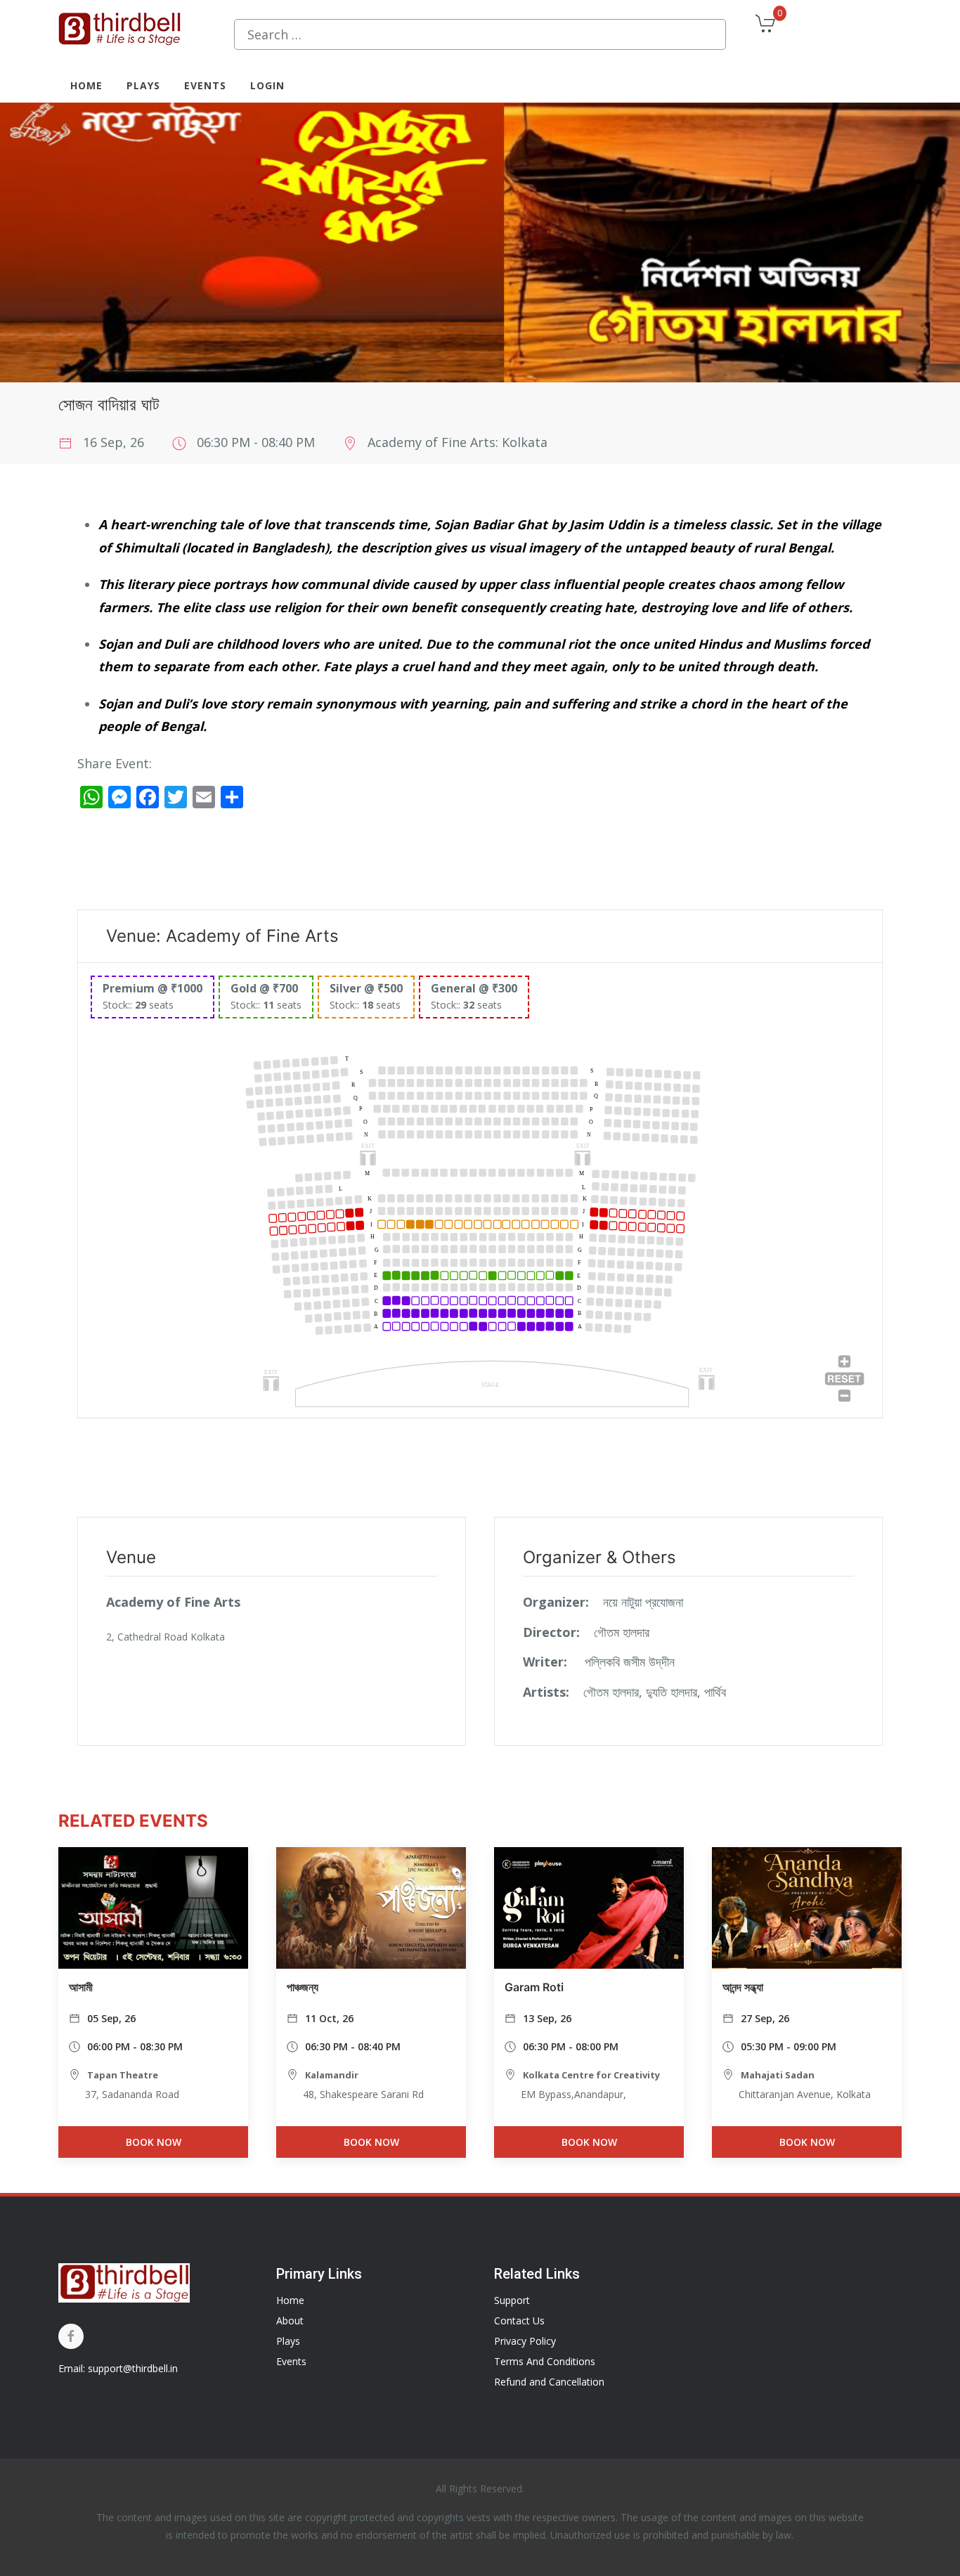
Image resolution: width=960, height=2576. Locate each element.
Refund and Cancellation (549, 2382)
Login (267, 85)
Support (512, 2300)
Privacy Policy (525, 2341)
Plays (143, 85)
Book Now (154, 2142)
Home (86, 85)
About (290, 2321)
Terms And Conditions (545, 2361)
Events (205, 85)
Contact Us (519, 2321)
